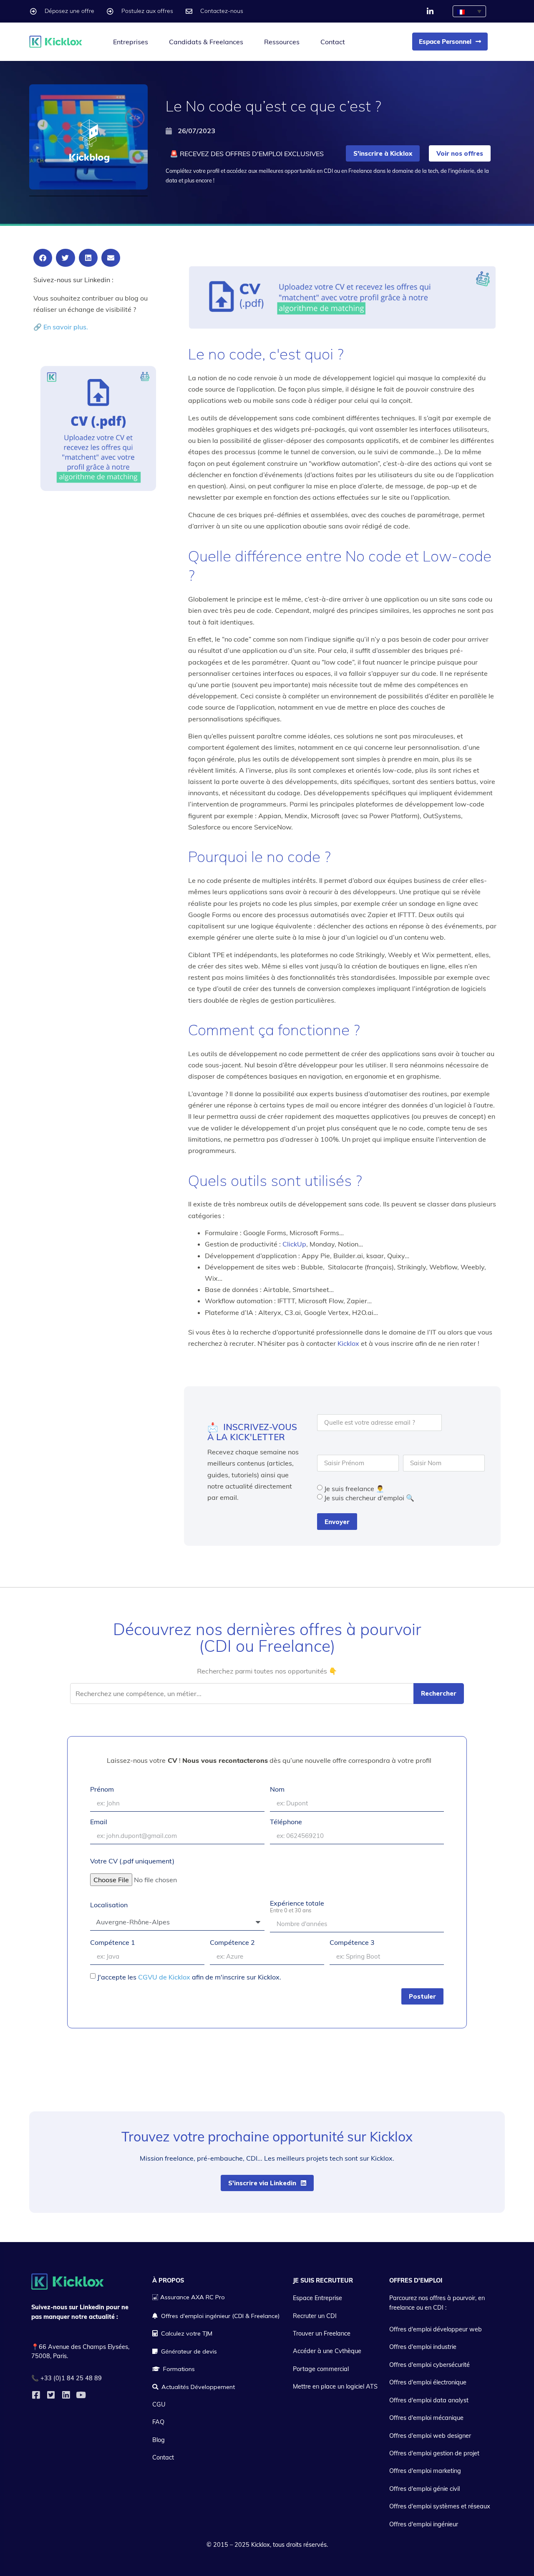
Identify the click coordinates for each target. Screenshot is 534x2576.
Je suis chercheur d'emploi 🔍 (369, 1498)
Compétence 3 (352, 1943)
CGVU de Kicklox (164, 1977)
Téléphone (286, 1822)
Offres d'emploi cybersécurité (429, 2365)
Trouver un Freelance (322, 2333)
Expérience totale (297, 1907)
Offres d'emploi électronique (428, 2382)
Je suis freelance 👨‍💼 (354, 1489)
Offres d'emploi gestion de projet (434, 2453)
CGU (159, 2404)
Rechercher (439, 1693)
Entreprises (131, 42)
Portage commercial (321, 2369)
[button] (43, 258)
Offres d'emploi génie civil (424, 2489)
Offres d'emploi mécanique (426, 2418)
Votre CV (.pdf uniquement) (132, 1861)
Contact (333, 42)
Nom (277, 1790)
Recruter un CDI (315, 2316)
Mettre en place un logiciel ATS (335, 2386)
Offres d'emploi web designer (430, 2436)
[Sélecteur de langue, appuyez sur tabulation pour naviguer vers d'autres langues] (469, 11)
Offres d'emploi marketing (425, 2471)
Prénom (102, 1790)
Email (99, 1822)
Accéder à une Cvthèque (327, 2351)
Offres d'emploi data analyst (429, 2400)
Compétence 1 (113, 1943)
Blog (159, 2440)
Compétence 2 (232, 1943)
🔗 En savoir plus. (61, 327)
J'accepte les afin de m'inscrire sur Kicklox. (189, 1977)
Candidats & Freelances (206, 42)
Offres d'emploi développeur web (436, 2329)
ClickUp (294, 1244)
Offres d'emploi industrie (423, 2347)
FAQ (158, 2422)
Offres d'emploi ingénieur (424, 2524)
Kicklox (348, 1343)
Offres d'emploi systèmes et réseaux (440, 2506)
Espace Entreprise (317, 2298)
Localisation (109, 1905)
